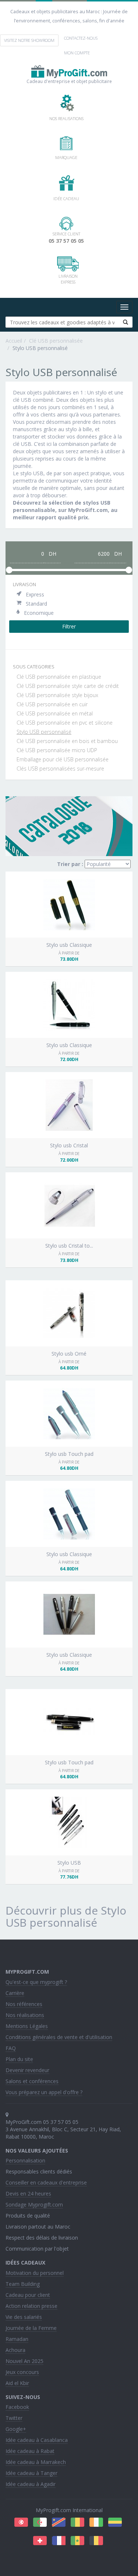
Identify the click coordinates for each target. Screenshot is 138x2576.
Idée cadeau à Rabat (30, 2451)
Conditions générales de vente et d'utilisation (59, 2037)
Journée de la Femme (31, 2328)
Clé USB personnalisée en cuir (52, 704)
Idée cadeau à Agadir (31, 2484)
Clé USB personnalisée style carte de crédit (68, 686)
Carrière (15, 1993)
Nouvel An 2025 (24, 2361)
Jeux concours (22, 2372)
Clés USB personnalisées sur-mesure (60, 769)
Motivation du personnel (35, 2273)
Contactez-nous (81, 38)
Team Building (23, 2284)
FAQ (11, 2048)
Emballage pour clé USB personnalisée (63, 759)
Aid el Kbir (17, 2383)
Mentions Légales (27, 2026)
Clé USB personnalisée (56, 341)
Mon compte (77, 53)
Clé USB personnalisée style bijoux (57, 695)
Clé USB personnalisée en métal (55, 713)
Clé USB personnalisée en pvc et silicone (65, 723)
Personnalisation (25, 2160)
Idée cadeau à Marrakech (36, 2462)
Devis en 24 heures (28, 2193)
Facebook (17, 2407)
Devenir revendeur (27, 2070)
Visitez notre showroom (29, 40)
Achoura (15, 2350)
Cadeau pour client (28, 2295)
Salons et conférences (32, 2081)
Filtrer (69, 626)
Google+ (16, 2429)
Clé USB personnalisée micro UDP (57, 750)
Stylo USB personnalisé (44, 732)
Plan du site (19, 2059)
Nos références (24, 2004)
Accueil (14, 341)
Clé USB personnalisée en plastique (60, 677)
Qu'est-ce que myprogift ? (36, 1982)
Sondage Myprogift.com (34, 2205)
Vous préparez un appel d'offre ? (44, 2092)
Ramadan (17, 2339)
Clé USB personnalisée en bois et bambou (67, 741)
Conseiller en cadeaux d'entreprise (46, 2182)
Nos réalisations (25, 2015)
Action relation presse (31, 2306)
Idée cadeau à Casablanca (37, 2440)
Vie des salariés (24, 2317)
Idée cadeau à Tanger (31, 2473)
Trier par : (70, 864)
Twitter (14, 2418)
